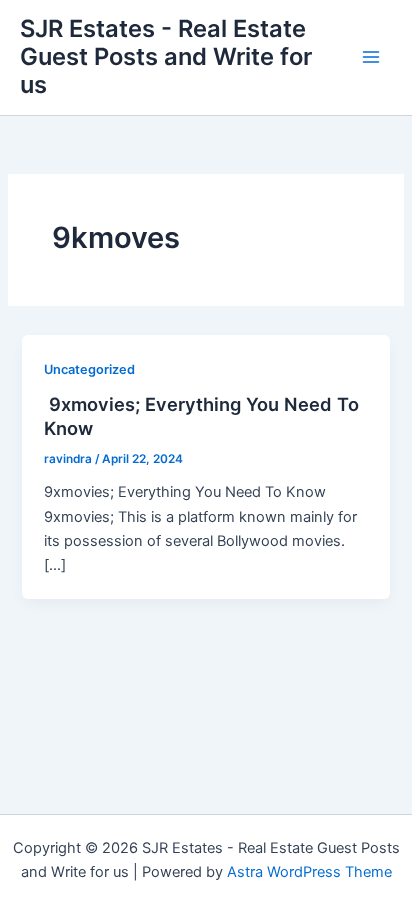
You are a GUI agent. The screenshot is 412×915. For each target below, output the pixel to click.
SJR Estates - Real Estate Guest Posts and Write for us (166, 57)
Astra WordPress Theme (309, 872)
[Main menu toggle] (371, 57)
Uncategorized (89, 369)
